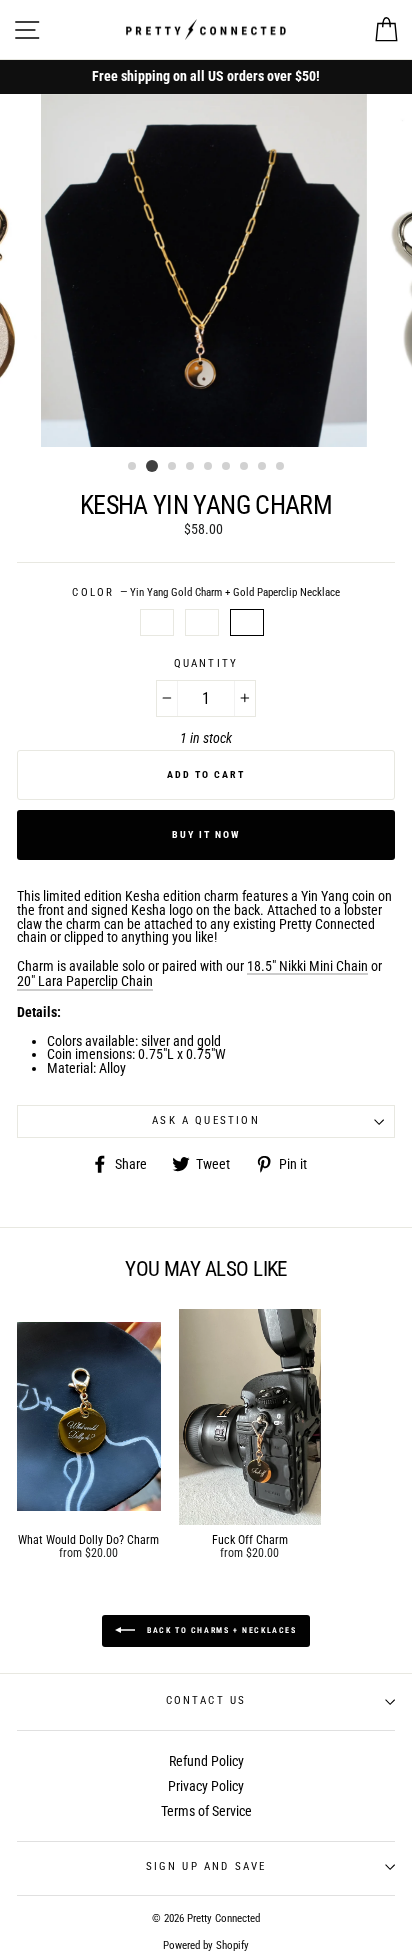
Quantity (206, 664)
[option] (206, 77)
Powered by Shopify (206, 1945)
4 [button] (191, 467)
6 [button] (227, 467)
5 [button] (209, 467)
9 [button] (281, 467)
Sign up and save (206, 1866)
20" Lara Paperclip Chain (85, 982)
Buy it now (206, 834)
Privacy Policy (206, 1786)
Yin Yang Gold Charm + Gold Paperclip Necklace (247, 623)
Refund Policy (206, 1761)
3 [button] (173, 467)
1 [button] (133, 467)
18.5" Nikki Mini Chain (307, 967)
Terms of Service (206, 1811)
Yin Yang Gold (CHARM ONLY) (157, 623)
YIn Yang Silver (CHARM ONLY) (202, 623)
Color (205, 593)
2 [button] (152, 466)
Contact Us (206, 1700)
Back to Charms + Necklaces (219, 1630)
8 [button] (263, 467)
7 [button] (245, 467)
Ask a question (205, 1120)
